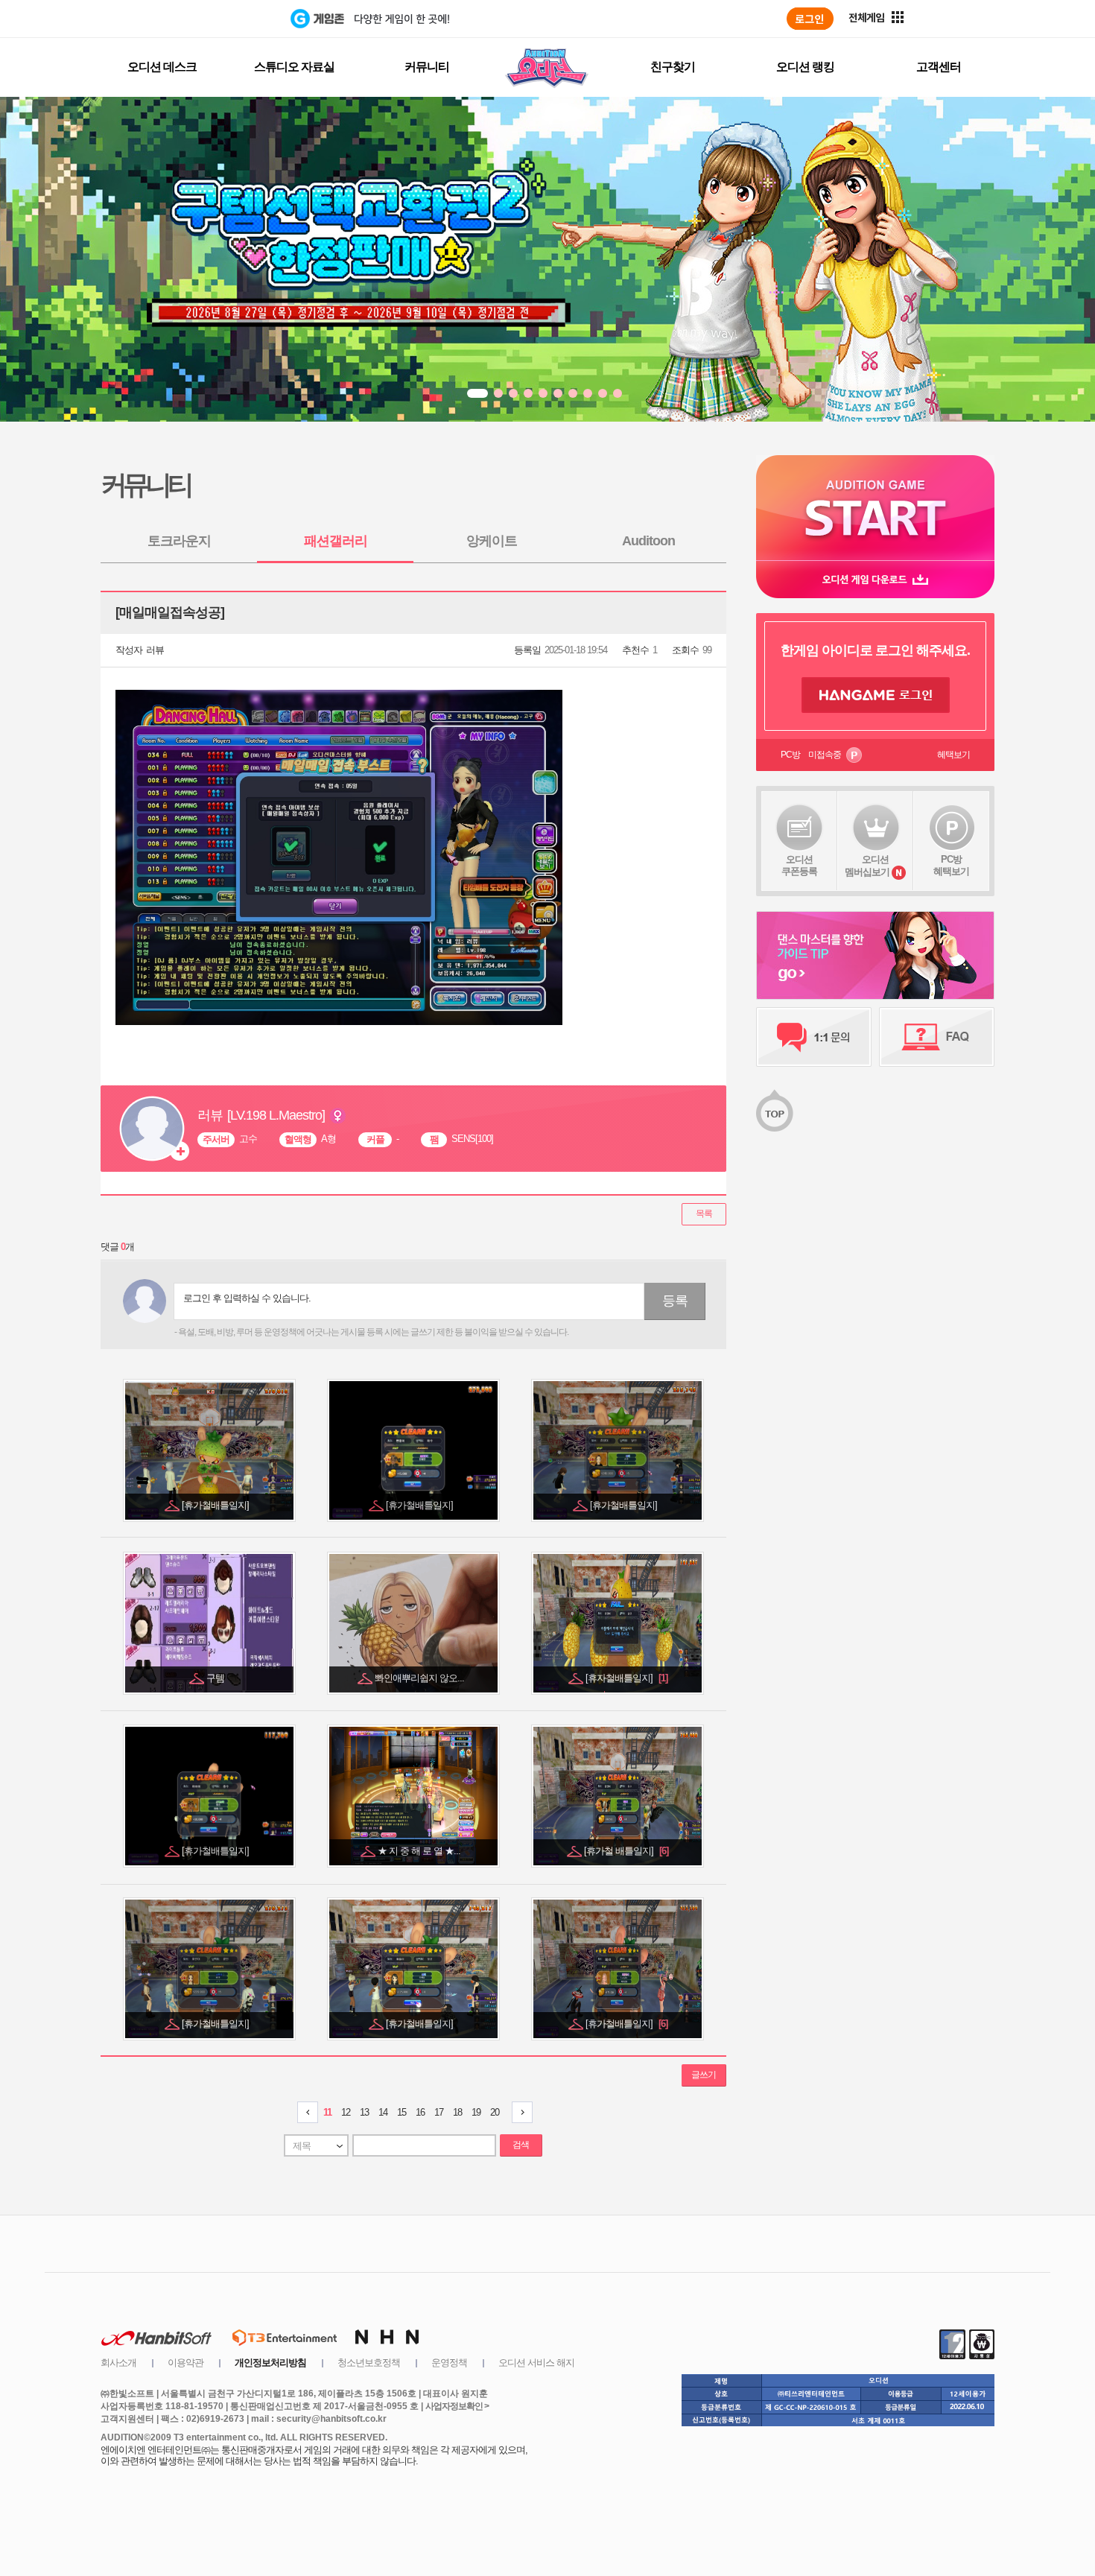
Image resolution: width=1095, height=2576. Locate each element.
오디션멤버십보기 (867, 866)
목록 (704, 1214)
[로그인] (810, 19)
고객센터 (939, 67)
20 (495, 2112)
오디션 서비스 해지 (536, 2363)
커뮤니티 (427, 67)
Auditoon (648, 541)
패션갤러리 (336, 541)
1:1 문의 (814, 1037)
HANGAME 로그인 (876, 695)
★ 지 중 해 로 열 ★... (420, 1851)
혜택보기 (953, 755)
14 (383, 2112)
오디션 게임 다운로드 (875, 579)
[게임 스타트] (875, 508)
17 (439, 2112)
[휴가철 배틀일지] (626, 1851)
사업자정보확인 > (457, 2406)
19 (476, 2112)
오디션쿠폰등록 (799, 865)
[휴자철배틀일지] (626, 1678)
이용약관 (185, 2363)
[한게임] (229, 19)
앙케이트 (492, 541)
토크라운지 (179, 541)
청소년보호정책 (369, 2363)
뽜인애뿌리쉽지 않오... (420, 1678)
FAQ (937, 1037)
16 (420, 2112)
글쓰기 (704, 2075)
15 (401, 2112)
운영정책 (449, 2363)
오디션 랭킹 (805, 67)
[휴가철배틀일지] (216, 1505)
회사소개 (118, 2363)
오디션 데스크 (162, 67)
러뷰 (155, 650)
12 (346, 2112)
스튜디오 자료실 (294, 67)
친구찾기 (673, 67)
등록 (675, 1301)
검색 (521, 2145)
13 (364, 2112)
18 (457, 2112)
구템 (216, 1678)
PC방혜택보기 (951, 865)
